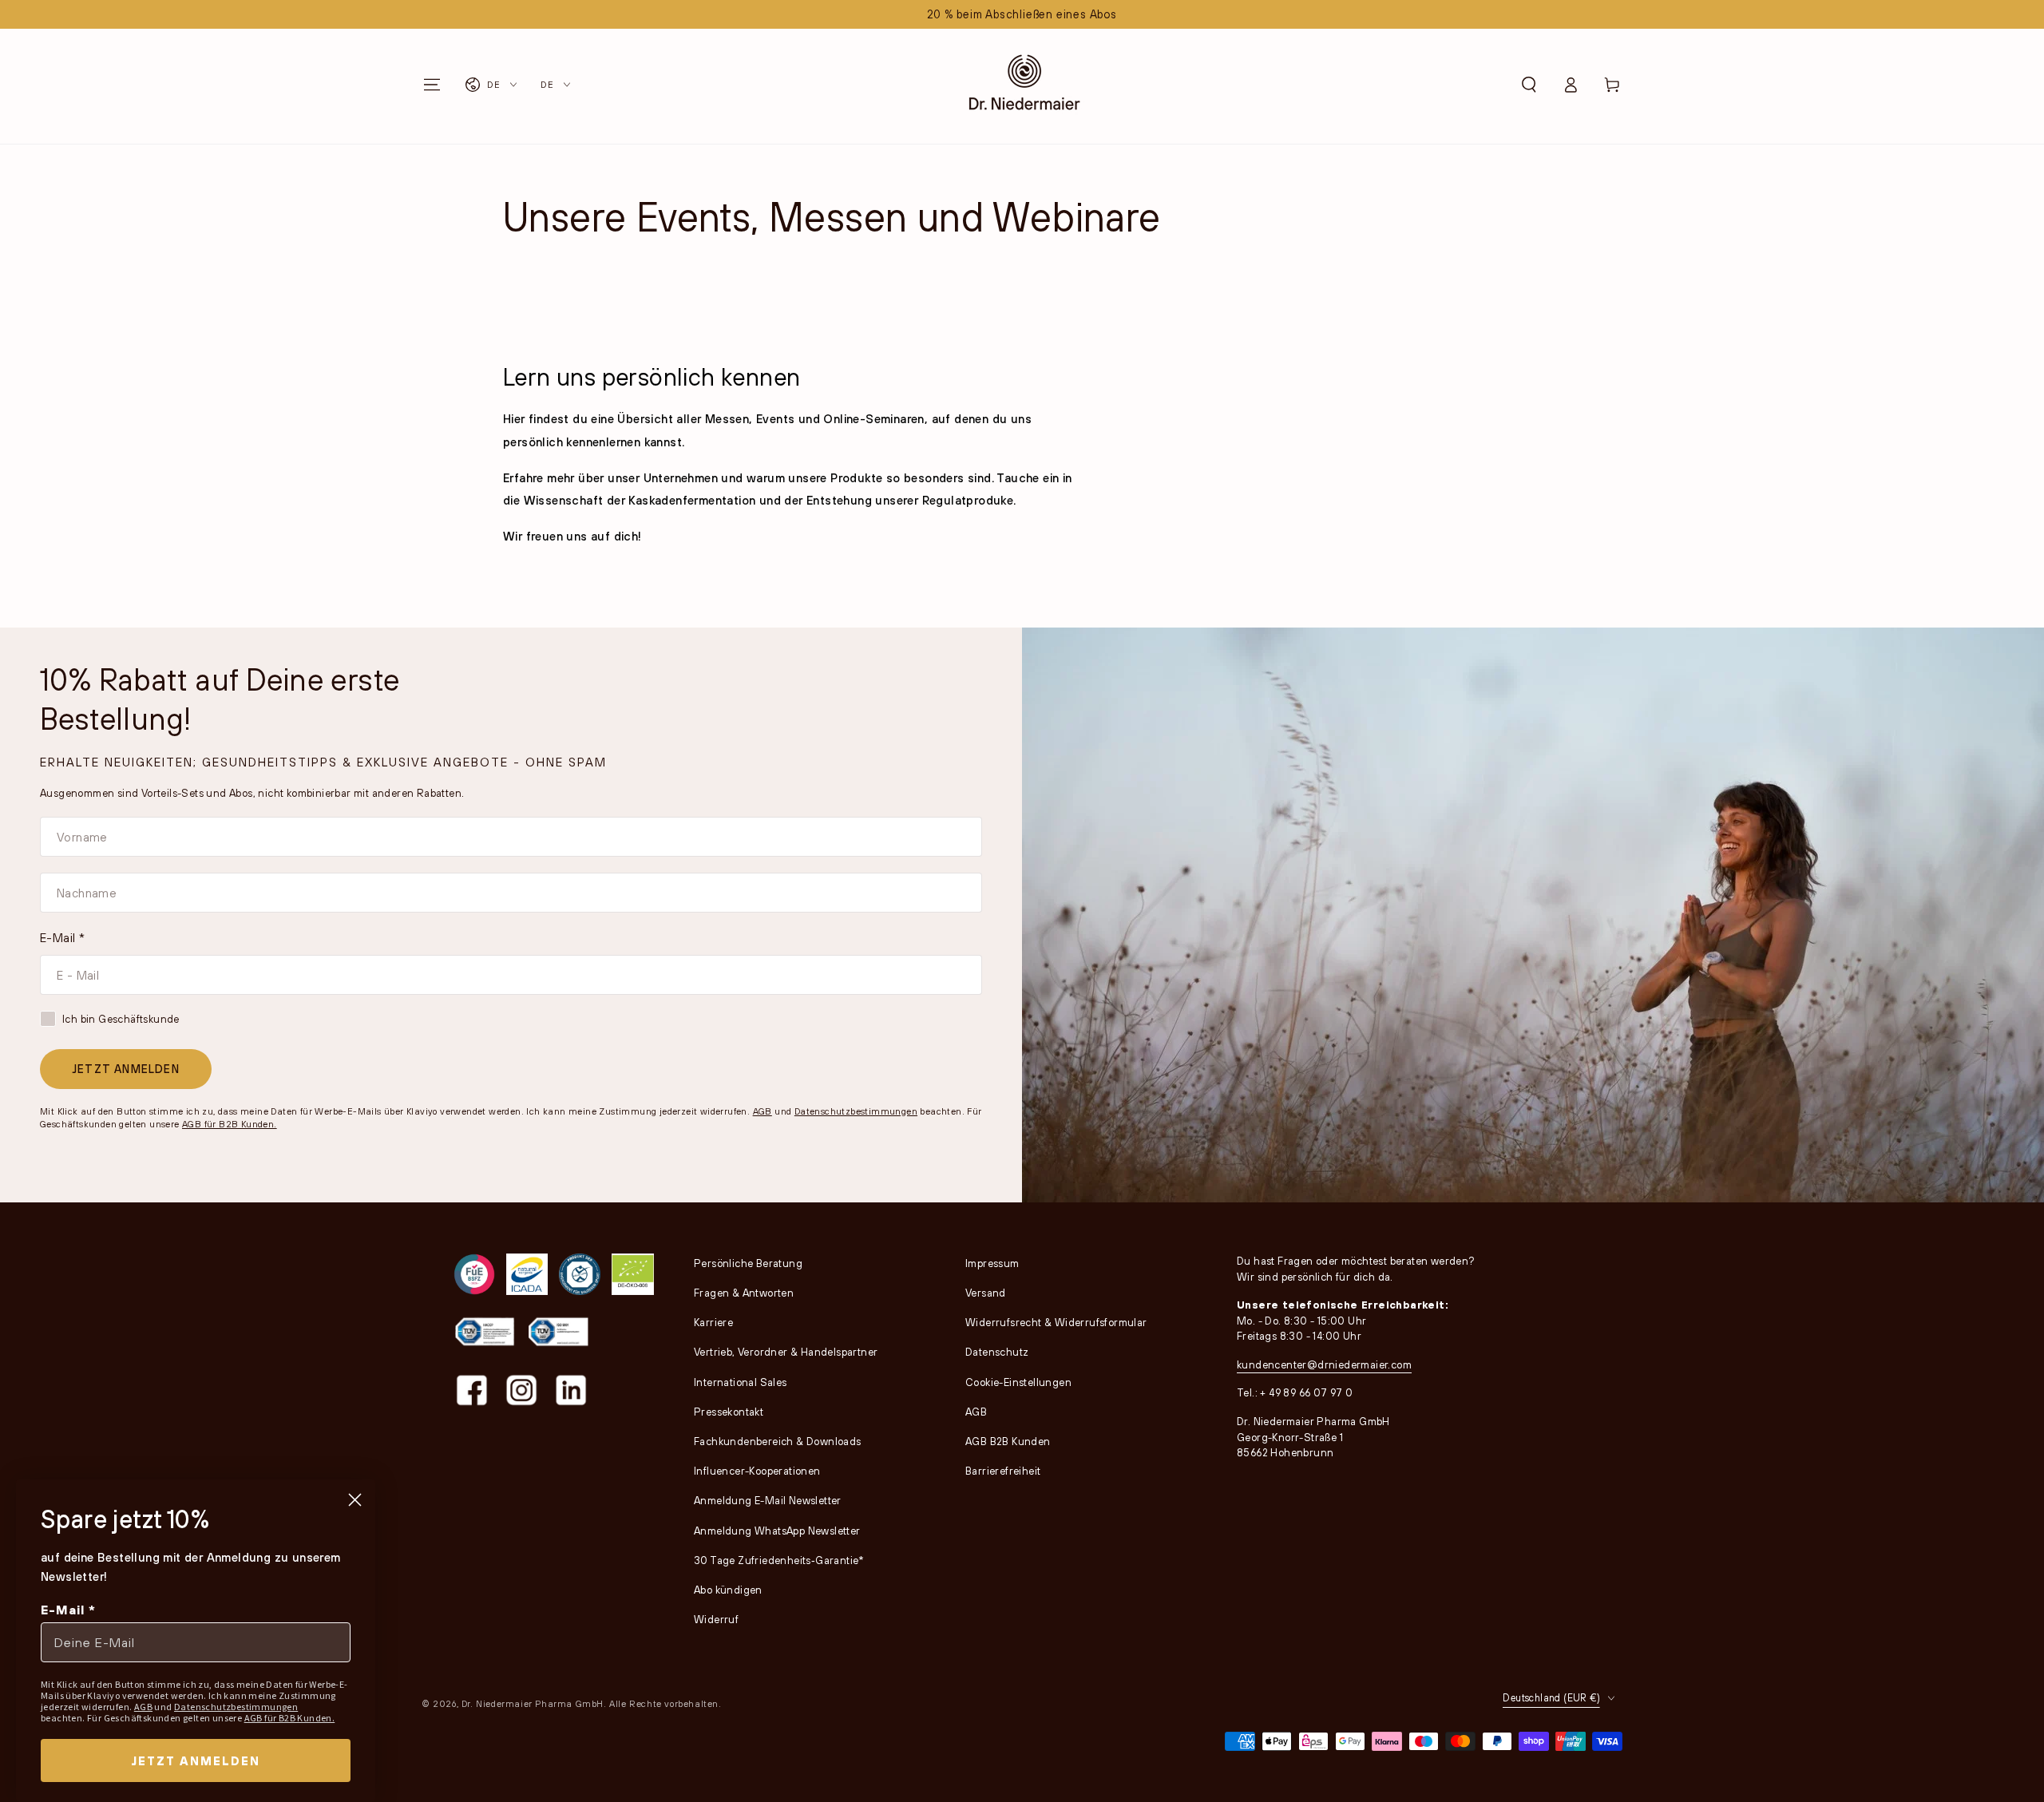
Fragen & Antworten (744, 1293)
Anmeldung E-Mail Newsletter (768, 1500)
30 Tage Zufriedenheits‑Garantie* (779, 1560)
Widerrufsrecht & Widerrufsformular (1056, 1322)
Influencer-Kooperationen (757, 1471)
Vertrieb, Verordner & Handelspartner (786, 1352)
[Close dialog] (355, 1500)
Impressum (992, 1263)
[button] (1529, 85)
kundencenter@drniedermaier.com (1324, 1364)
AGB (763, 1111)
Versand (986, 1293)
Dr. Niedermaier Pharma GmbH (533, 1703)
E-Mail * (62, 937)
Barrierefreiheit (1003, 1471)
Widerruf (716, 1619)
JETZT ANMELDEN (126, 1069)
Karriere (713, 1322)
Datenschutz (997, 1352)
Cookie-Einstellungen (1018, 1382)
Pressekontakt (729, 1412)
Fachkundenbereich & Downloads (778, 1441)
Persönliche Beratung (748, 1263)
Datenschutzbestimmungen (856, 1111)
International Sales (741, 1382)
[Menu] (432, 85)
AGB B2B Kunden (1008, 1441)
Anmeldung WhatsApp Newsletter (777, 1531)
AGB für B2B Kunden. (230, 1124)
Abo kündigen (728, 1590)
